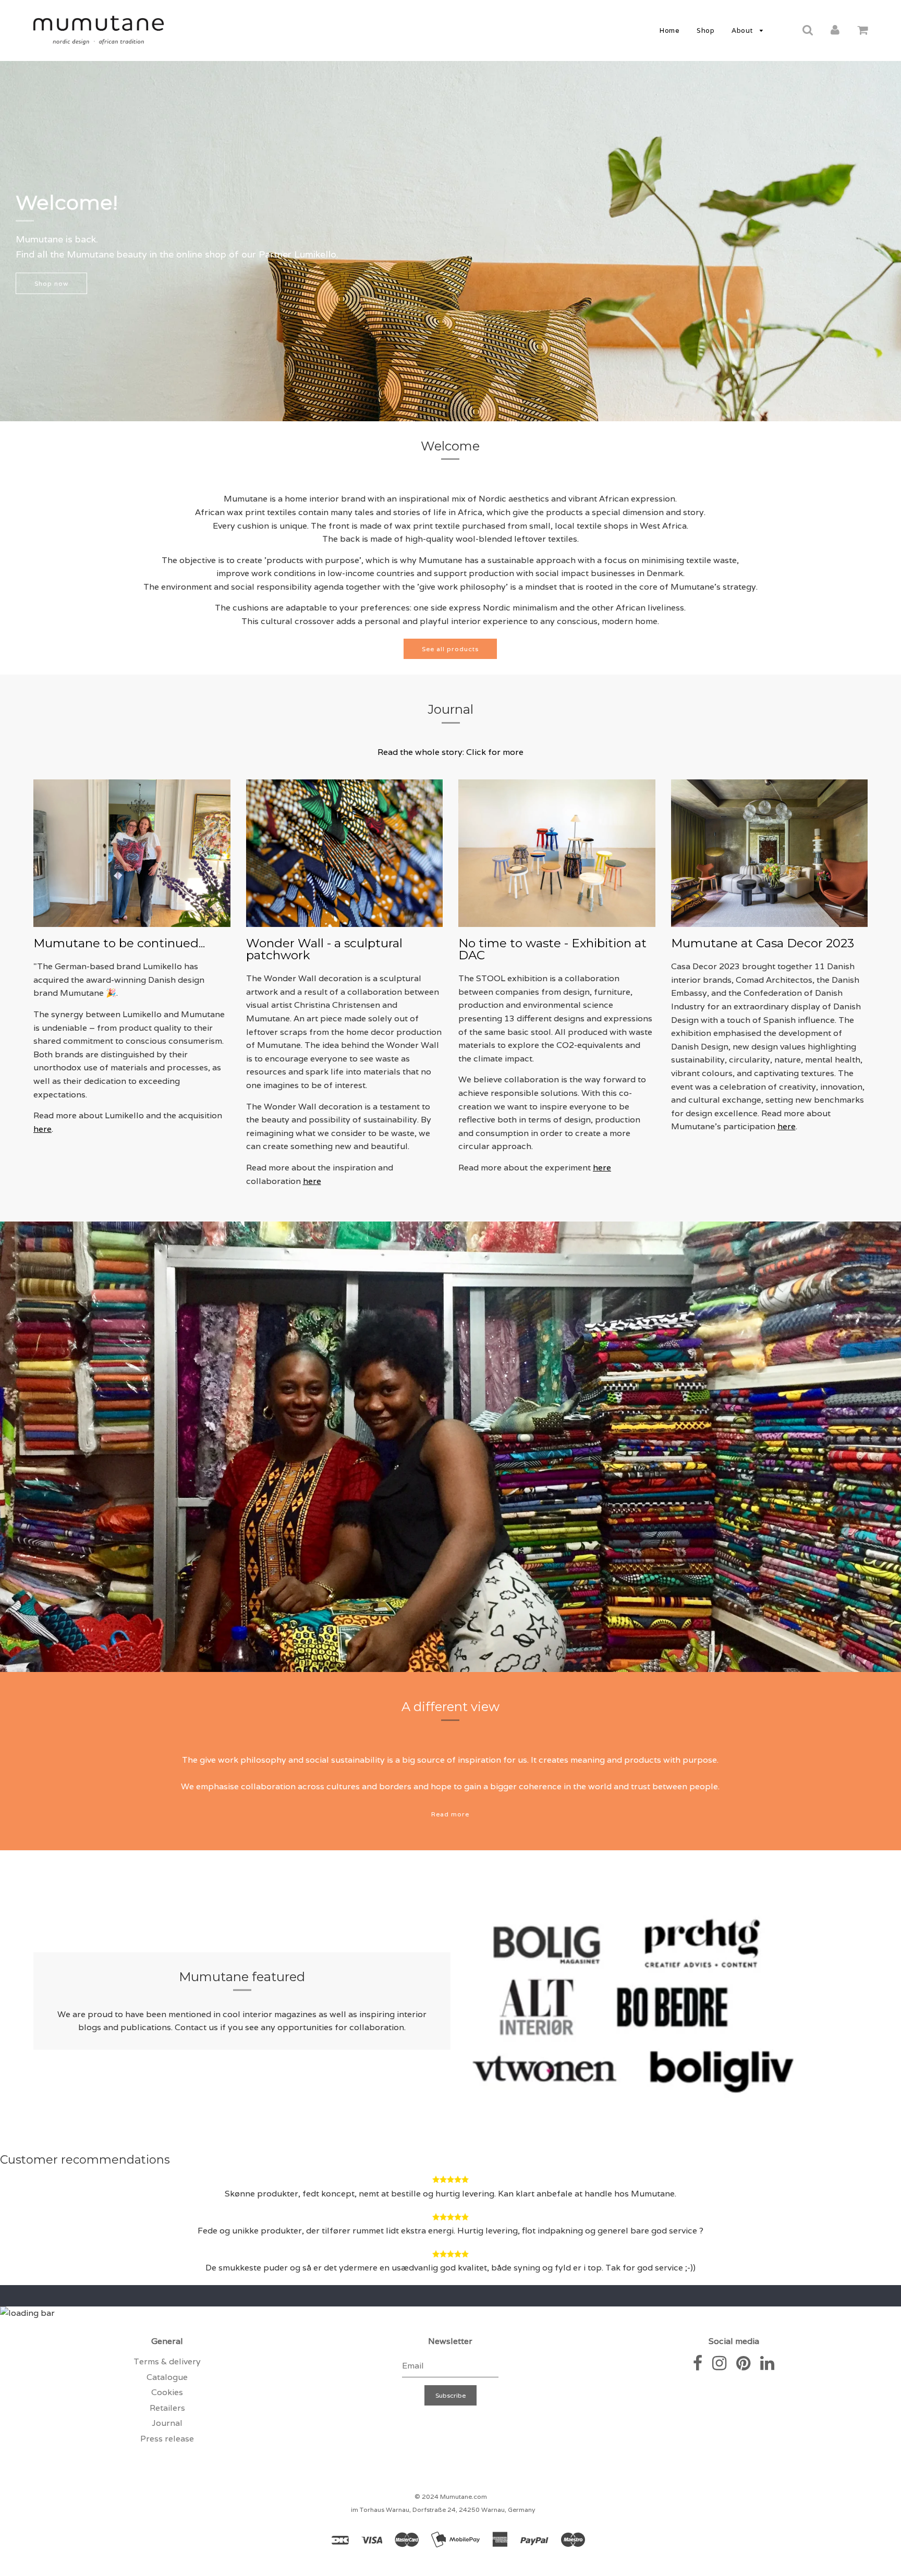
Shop (705, 30)
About (743, 30)
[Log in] (835, 30)
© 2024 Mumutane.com (451, 2496)
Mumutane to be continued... (119, 943)
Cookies (167, 2392)
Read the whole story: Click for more (451, 752)
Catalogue (167, 2377)
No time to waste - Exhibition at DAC (552, 949)
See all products (450, 648)
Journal (167, 2423)
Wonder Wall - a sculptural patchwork (324, 949)
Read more (450, 1814)
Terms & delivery (167, 2361)
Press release (167, 2439)
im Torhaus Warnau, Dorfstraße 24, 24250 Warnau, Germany (443, 2510)
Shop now (51, 283)
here (42, 1129)
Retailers (167, 2408)
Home (669, 30)
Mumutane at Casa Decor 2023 (763, 943)
